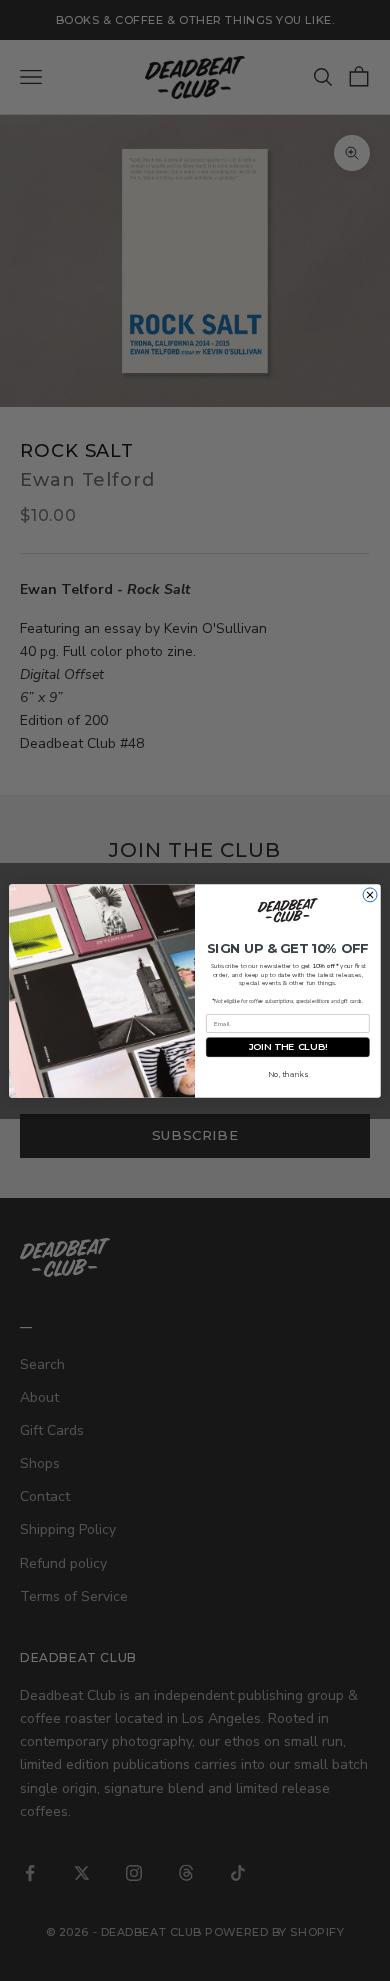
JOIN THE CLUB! (288, 1046)
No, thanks (287, 1074)
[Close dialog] (370, 894)
